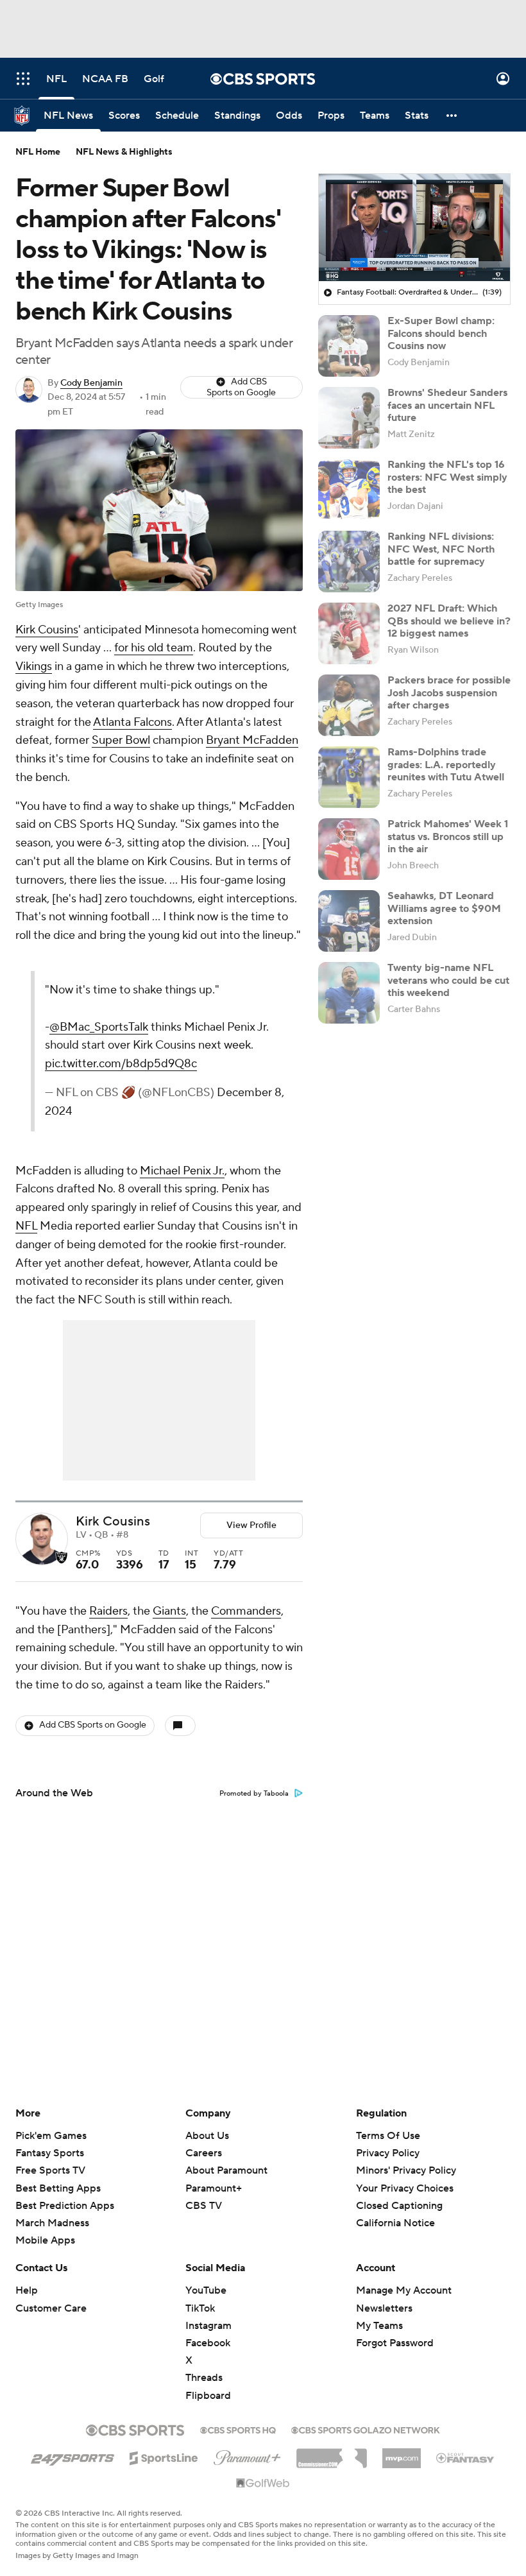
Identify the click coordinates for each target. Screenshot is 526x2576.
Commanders (246, 1611)
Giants (169, 1611)
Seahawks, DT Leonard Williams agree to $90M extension (444, 908)
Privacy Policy (388, 2153)
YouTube (206, 2290)
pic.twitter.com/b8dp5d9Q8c (121, 1064)
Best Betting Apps (58, 2188)
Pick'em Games (51, 2136)
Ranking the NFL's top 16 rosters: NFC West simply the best (447, 477)
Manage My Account (404, 2290)
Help (27, 2290)
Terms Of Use (388, 2136)
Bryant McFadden (252, 740)
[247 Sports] (72, 2456)
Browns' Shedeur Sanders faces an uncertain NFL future (447, 405)
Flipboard (208, 2396)
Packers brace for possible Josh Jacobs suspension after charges (449, 692)
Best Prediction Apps (65, 2206)
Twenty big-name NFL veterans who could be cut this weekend (448, 980)
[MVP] (402, 2453)
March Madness (52, 2223)
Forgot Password (395, 2343)
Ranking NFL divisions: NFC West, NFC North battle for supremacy (441, 549)
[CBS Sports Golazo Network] (366, 2429)
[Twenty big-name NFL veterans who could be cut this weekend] (349, 993)
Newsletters (384, 2308)
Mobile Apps (45, 2240)
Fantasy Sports (50, 2153)
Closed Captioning (399, 2194)
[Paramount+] (247, 2455)
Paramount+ (214, 2188)
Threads (204, 2378)
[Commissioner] (332, 2453)
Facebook (208, 2343)
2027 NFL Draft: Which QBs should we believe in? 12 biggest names (449, 621)
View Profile (251, 1525)
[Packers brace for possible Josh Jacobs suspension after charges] (349, 705)
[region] (414, 228)
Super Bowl (121, 740)
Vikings (34, 666)
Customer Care (51, 2308)
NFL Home (38, 152)
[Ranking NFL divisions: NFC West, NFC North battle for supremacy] (349, 562)
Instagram (208, 2326)
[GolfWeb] (263, 2484)
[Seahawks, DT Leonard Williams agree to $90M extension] (349, 921)
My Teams (379, 2326)
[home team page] (62, 1558)
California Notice (395, 2211)
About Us (207, 2136)
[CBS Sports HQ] (238, 2429)
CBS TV (204, 2206)
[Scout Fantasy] (466, 2457)
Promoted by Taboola (254, 1794)
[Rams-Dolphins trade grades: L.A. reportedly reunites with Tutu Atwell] (349, 777)
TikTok (200, 2308)
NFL (26, 1226)
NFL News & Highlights (124, 152)
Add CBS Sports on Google (241, 387)
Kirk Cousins (47, 630)
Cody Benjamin (91, 383)
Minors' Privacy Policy (406, 2170)
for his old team (154, 648)
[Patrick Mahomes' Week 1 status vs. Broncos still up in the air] (349, 849)
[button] (23, 79)
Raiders (108, 1611)
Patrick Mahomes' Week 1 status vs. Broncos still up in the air (448, 836)
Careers (204, 2153)
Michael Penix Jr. (182, 1171)
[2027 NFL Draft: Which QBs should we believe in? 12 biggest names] (349, 633)
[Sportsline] (164, 2456)
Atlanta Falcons (132, 722)
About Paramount (226, 2170)
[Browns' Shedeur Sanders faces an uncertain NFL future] (349, 418)
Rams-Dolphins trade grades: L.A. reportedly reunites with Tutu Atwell (446, 764)
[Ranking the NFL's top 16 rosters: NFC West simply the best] (349, 490)
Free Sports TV (50, 2170)
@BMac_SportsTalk (99, 1027)
